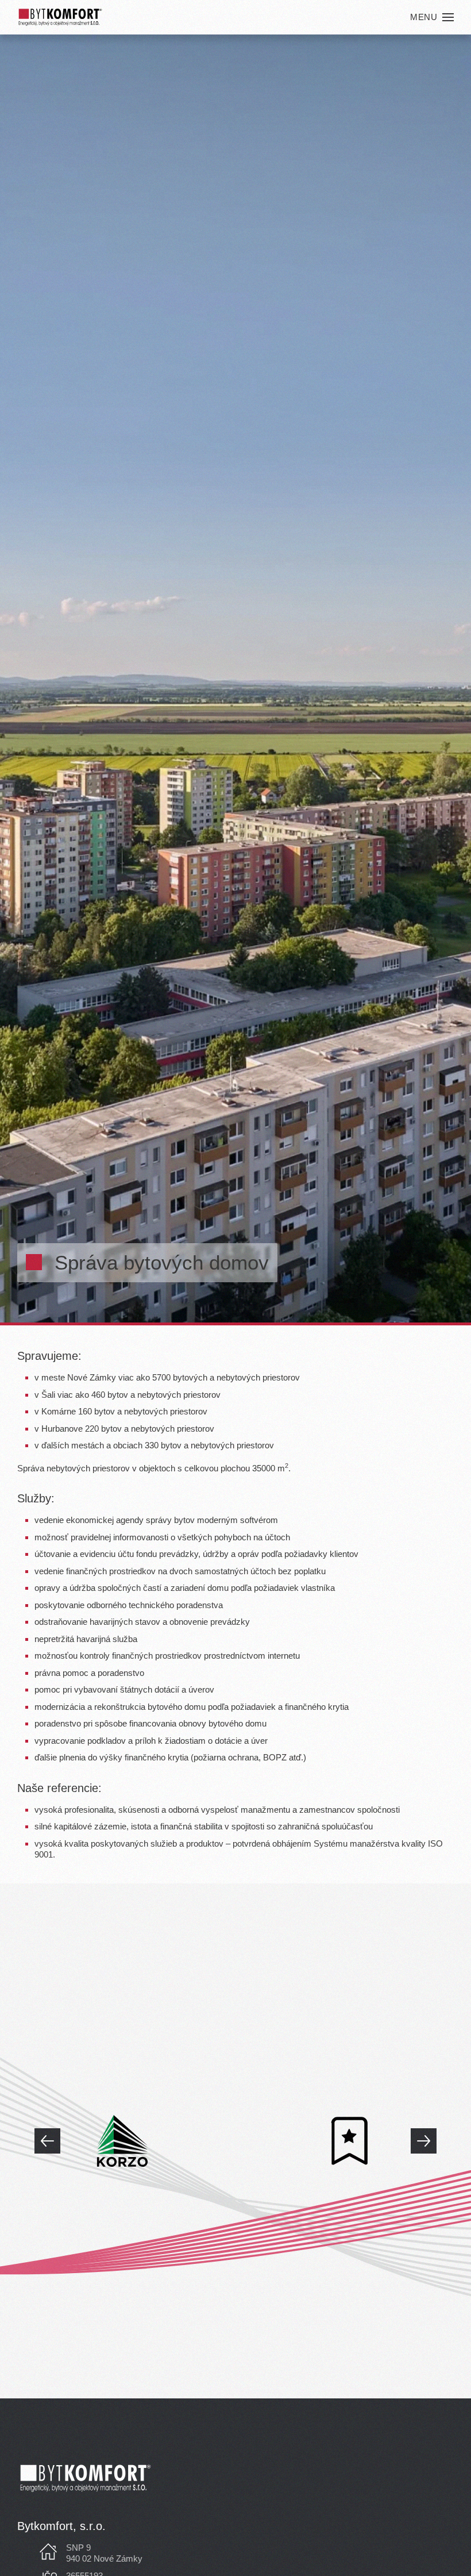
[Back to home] (60, 17)
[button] (432, 17)
